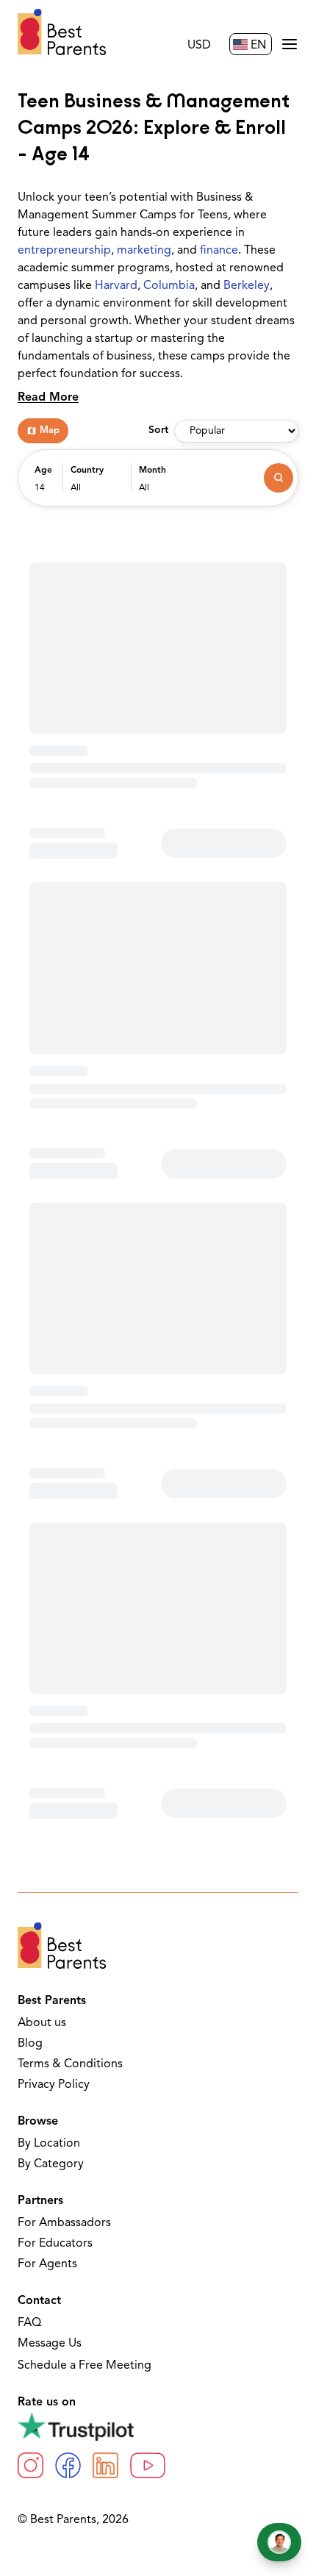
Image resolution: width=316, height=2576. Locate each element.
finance (219, 251)
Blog (30, 2044)
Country (87, 471)
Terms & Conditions (70, 2064)
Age (43, 471)
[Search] (279, 478)
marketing (144, 251)
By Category (51, 2164)
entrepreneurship (64, 251)
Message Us (50, 2344)
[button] (45, 485)
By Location (49, 2144)
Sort (158, 430)
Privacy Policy (54, 2085)
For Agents (47, 2264)
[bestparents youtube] (148, 2465)
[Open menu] (290, 44)
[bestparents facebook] (68, 2465)
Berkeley (247, 286)
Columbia (169, 286)
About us (42, 2023)
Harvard (116, 286)
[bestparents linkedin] (105, 2465)
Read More (48, 398)
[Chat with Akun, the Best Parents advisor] (279, 2542)
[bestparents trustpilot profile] (158, 2426)
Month (152, 471)
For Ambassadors (64, 2223)
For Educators (55, 2244)
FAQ (29, 2323)
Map (50, 430)
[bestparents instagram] (30, 2465)
